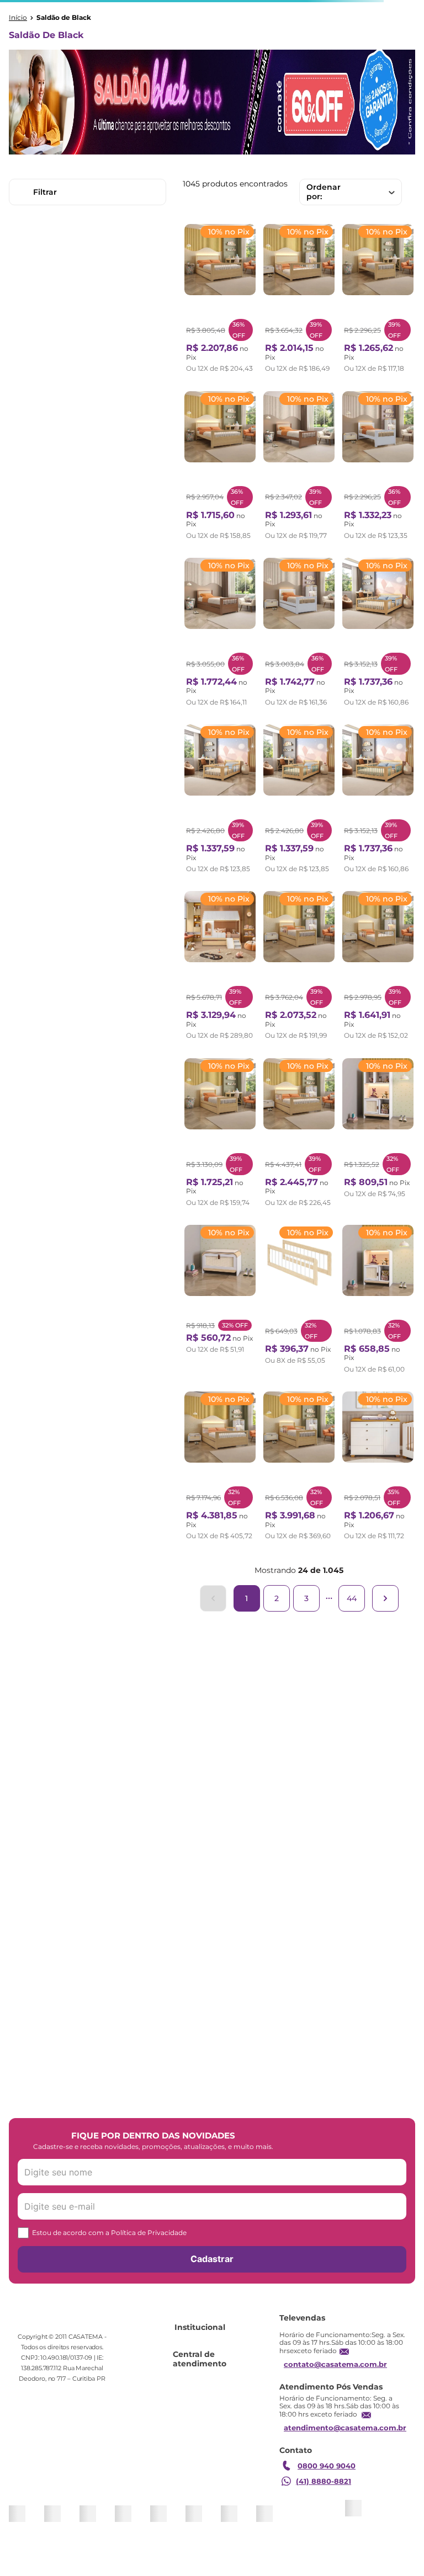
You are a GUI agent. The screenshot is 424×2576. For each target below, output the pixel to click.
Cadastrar (212, 2259)
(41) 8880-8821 (324, 2481)
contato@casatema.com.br (335, 2364)
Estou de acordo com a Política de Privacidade (109, 2233)
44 (352, 1598)
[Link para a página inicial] (18, 18)
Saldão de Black (64, 18)
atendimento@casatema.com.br (345, 2428)
